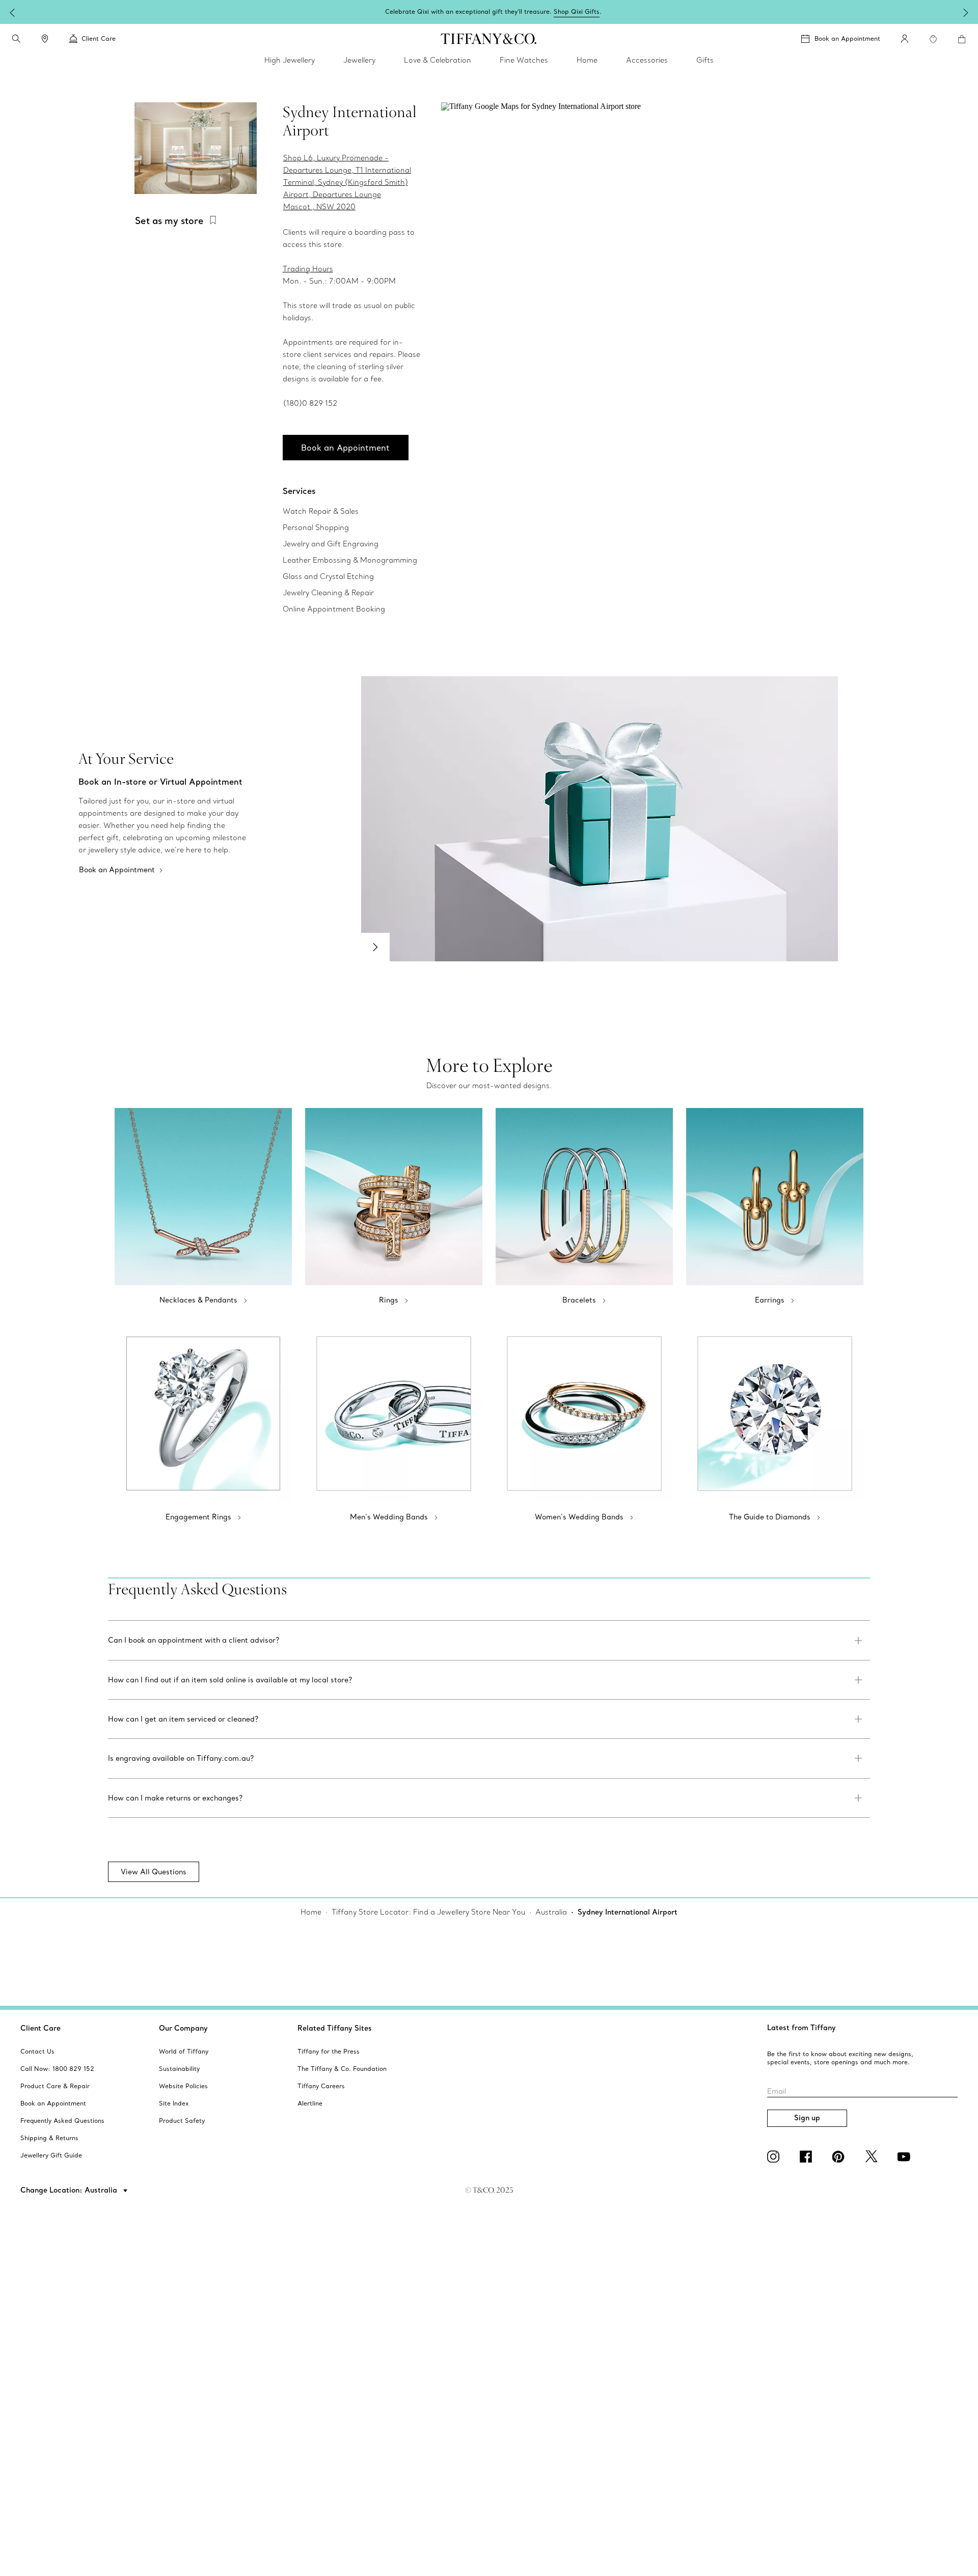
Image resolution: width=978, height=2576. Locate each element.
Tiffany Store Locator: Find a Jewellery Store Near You (428, 1912)
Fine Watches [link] (524, 60)
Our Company (183, 2028)
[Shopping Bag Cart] (962, 39)
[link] (45, 39)
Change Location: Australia (70, 2190)
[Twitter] (873, 2156)
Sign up (807, 2118)
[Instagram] (775, 2156)
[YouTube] (906, 2156)
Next (375, 947)
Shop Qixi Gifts (256, 12)
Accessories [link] (647, 60)
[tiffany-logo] (489, 39)
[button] (16, 39)
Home (311, 1912)
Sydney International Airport (628, 1912)
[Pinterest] (840, 2156)
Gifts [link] (705, 60)
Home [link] (587, 60)
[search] (16, 39)
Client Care (40, 2028)
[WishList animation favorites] (933, 39)
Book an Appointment (847, 38)
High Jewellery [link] (290, 60)
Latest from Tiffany (802, 2028)
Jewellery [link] (359, 60)
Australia (551, 1912)
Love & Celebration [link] (438, 60)
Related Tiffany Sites (335, 2028)
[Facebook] (808, 2156)
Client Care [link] (99, 38)
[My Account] (905, 39)
